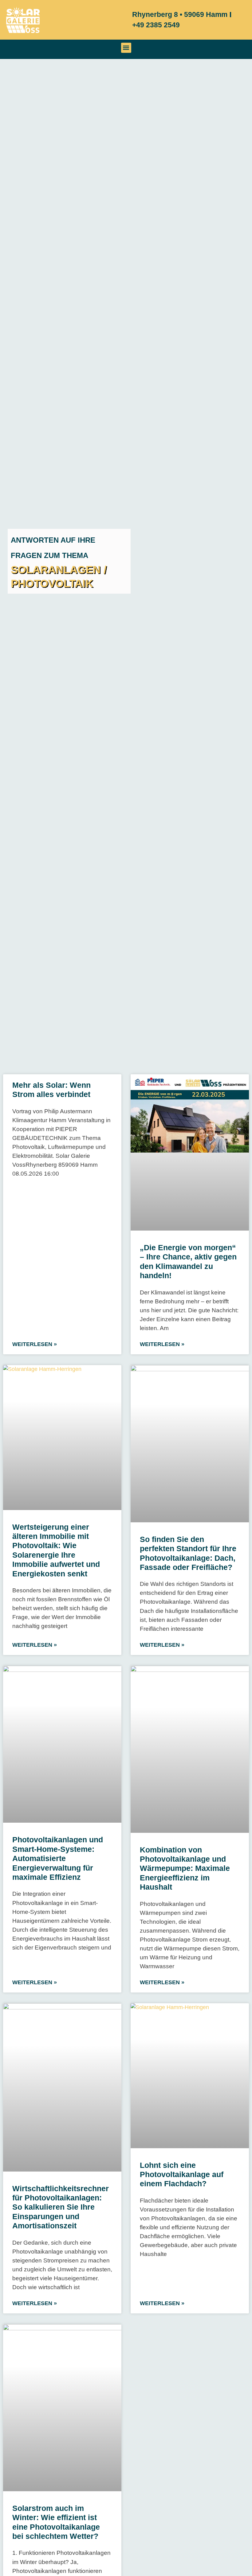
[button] (126, 48)
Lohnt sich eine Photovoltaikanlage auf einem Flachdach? (182, 2174)
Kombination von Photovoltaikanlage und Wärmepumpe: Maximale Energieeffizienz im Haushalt (185, 1868)
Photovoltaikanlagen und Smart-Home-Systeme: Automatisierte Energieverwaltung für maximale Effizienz (58, 1858)
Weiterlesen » (35, 1344)
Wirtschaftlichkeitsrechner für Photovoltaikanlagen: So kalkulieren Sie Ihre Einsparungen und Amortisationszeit (61, 2207)
